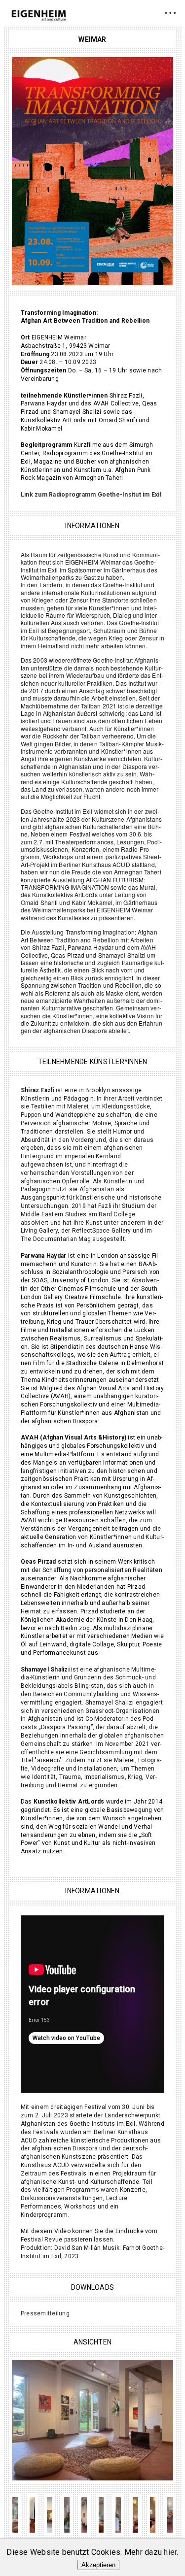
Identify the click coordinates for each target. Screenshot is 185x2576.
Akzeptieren (98, 2565)
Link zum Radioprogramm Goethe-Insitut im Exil (91, 495)
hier (170, 2552)
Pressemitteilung (45, 2313)
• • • (170, 13)
